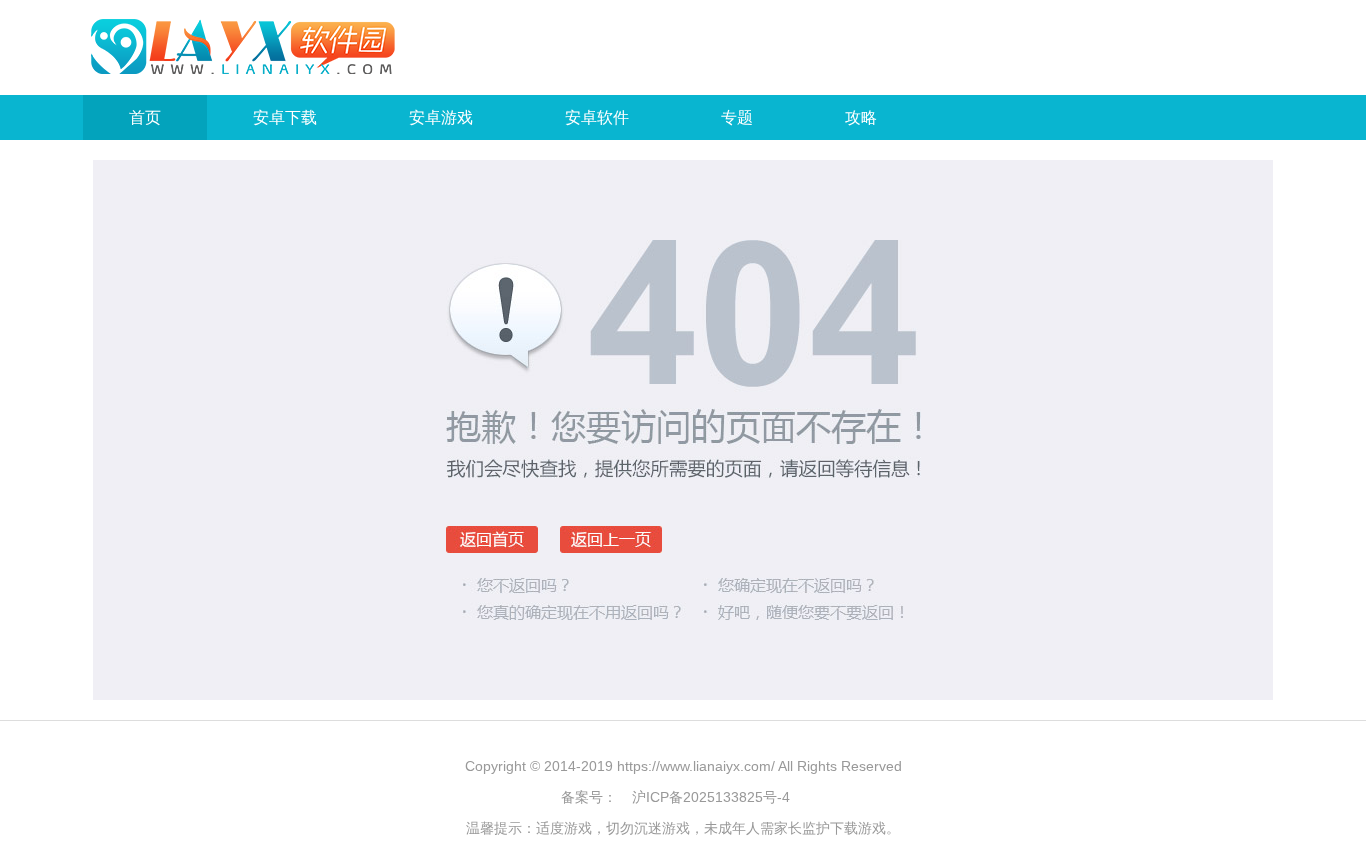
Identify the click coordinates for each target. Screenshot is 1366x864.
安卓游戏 (441, 117)
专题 (737, 117)
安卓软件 (597, 117)
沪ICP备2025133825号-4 (711, 797)
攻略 (861, 117)
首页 (145, 117)
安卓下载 (285, 117)
